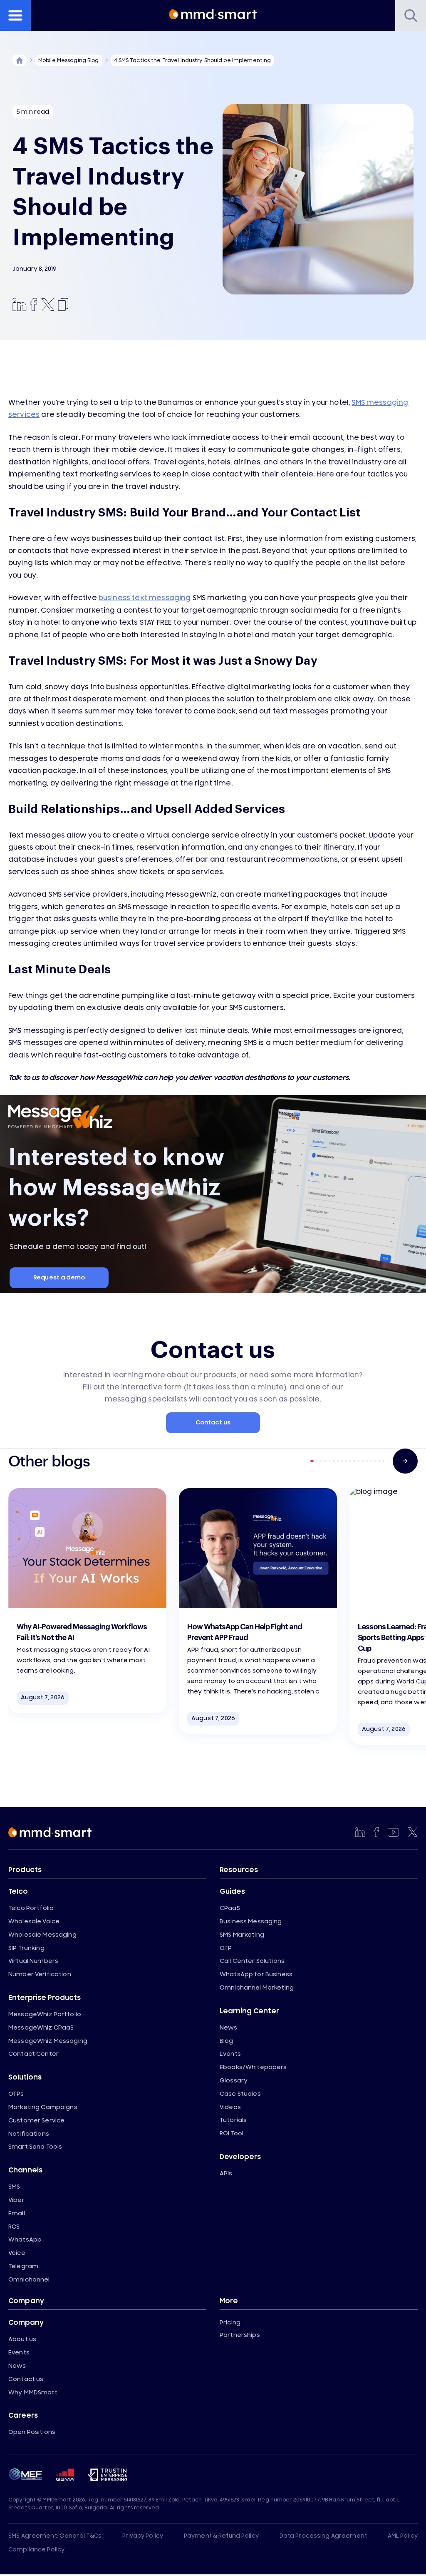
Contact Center (33, 2054)
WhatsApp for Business (256, 1974)
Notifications (29, 2134)
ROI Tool (232, 2133)
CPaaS (230, 1908)
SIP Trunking (26, 1948)
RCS (14, 2227)
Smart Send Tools (35, 2147)
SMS (14, 2187)
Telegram (23, 2266)
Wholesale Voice (34, 1921)
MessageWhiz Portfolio (45, 2014)
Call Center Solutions (252, 1961)
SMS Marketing (242, 1935)
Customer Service (36, 2121)
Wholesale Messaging (42, 1935)
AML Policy (403, 2536)
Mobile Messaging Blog (69, 60)
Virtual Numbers (33, 1961)
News (229, 2028)
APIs (226, 2173)
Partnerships (240, 2335)
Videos (230, 2107)
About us (22, 2339)
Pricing (230, 2323)
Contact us (213, 1423)
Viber (16, 2200)
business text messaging (145, 598)
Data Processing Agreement (323, 2536)
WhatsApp (25, 2240)
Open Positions (32, 2432)
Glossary (234, 2081)
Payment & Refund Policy (221, 2536)
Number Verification (40, 1974)
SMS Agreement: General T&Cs (55, 2536)
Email (17, 2213)
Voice (17, 2253)
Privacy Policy (143, 2536)
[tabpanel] (87, 1601)
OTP (226, 1948)
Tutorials (233, 2120)
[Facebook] (34, 305)
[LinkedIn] (20, 305)
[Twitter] (48, 305)
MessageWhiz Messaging (48, 2041)
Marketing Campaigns (43, 2107)
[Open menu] (15, 15)
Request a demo (59, 1278)
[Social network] (360, 1832)
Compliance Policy (36, 2550)
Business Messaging (251, 1921)
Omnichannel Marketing (257, 1988)
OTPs (16, 2094)
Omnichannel (29, 2280)
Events (230, 2054)
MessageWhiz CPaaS (41, 2028)
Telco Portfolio (31, 1908)
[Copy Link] (62, 305)
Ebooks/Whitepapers (253, 2067)
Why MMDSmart (33, 2393)
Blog (227, 2041)
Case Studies (240, 2094)
